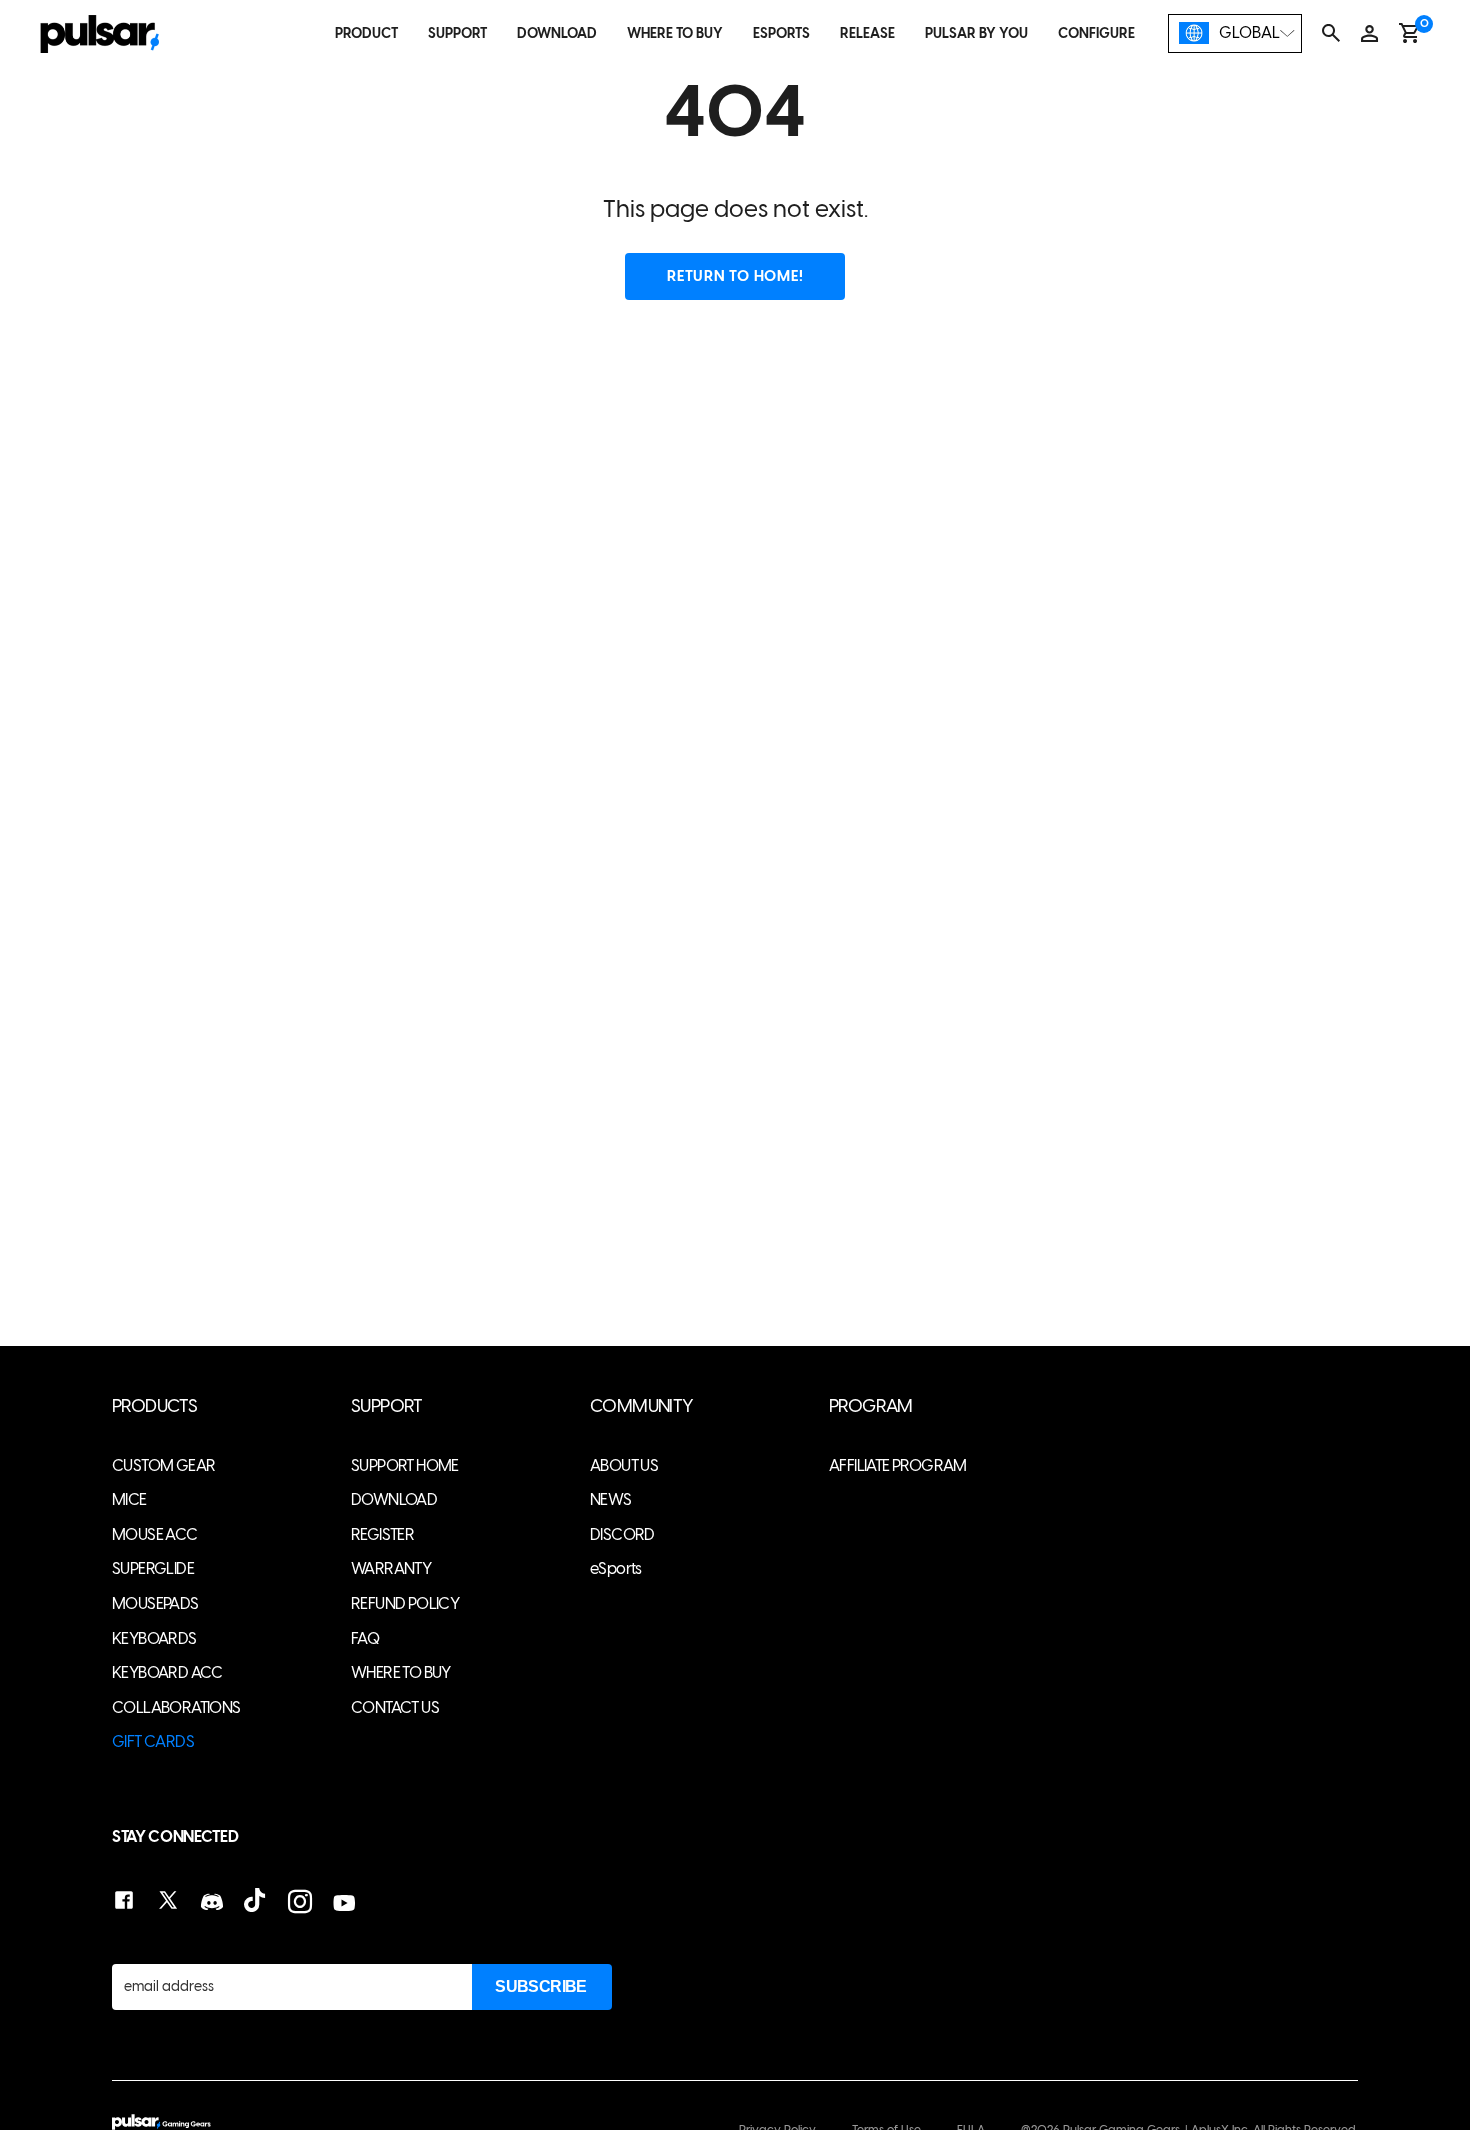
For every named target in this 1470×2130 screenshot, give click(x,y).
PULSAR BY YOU (976, 33)
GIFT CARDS (153, 1741)
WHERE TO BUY (675, 33)
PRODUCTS (154, 1406)
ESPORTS (781, 33)
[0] (1409, 33)
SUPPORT (457, 33)
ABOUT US (624, 1465)
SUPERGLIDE (153, 1568)
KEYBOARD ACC (167, 1672)
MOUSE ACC (155, 1534)
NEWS (611, 1499)
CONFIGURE (1096, 33)
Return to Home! (735, 276)
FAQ (365, 1638)
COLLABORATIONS (176, 1707)
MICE (129, 1499)
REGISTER (382, 1534)
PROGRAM (871, 1406)
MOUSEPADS (155, 1603)
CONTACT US (395, 1707)
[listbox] (1235, 33)
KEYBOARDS (154, 1638)
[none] (1235, 33)
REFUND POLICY (405, 1603)
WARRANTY (391, 1568)
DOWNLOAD (557, 33)
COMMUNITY (642, 1406)
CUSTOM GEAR (163, 1465)
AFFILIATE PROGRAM (898, 1465)
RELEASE (867, 33)
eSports (616, 1568)
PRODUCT (366, 33)
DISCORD (622, 1534)
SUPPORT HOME (405, 1465)
